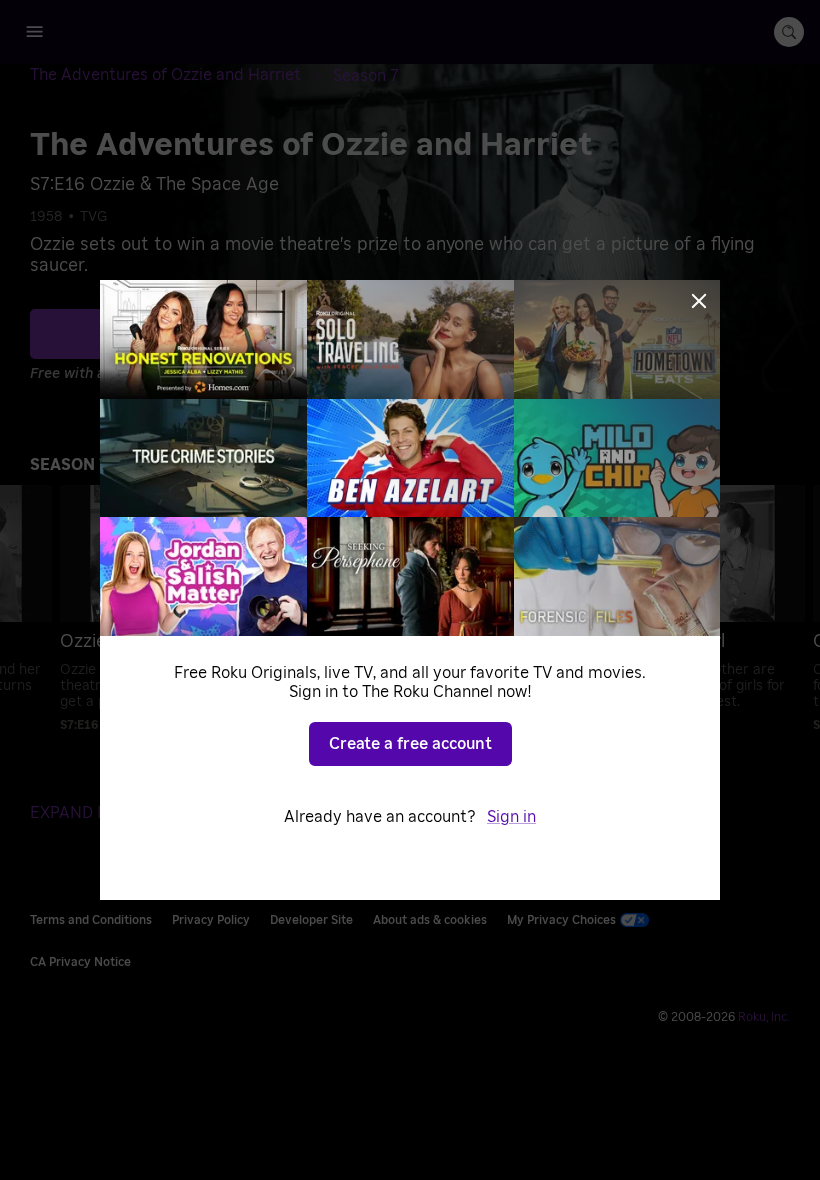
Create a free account (410, 744)
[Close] (699, 301)
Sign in (511, 817)
